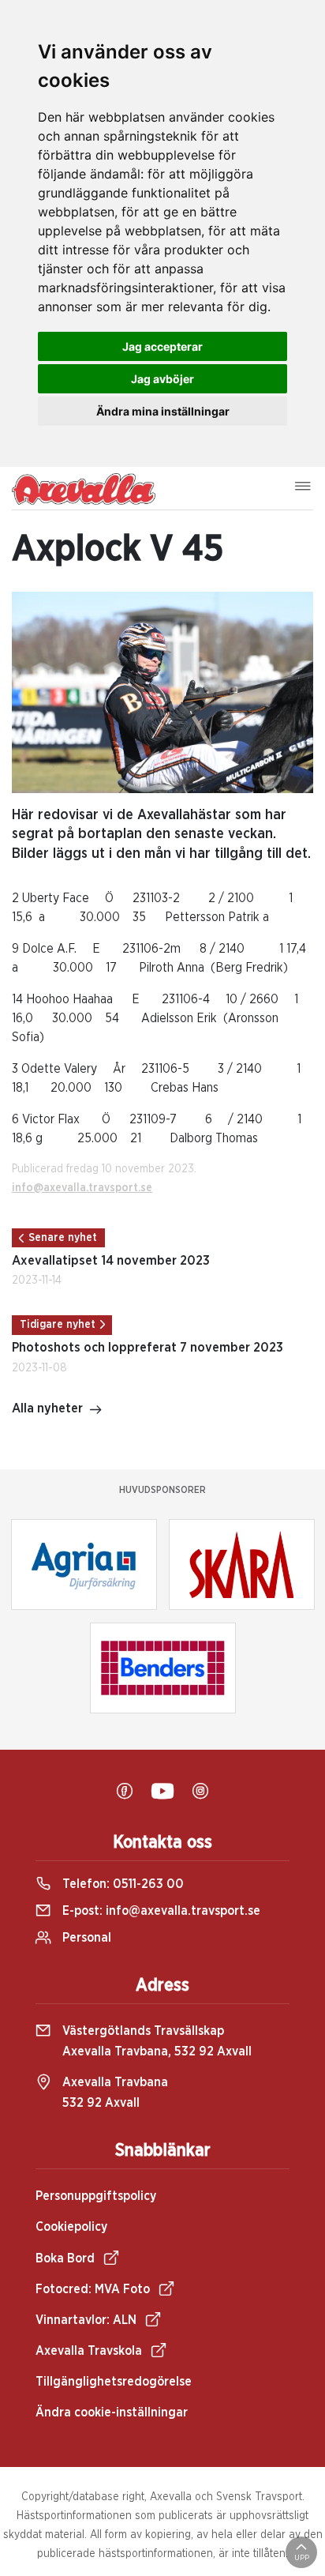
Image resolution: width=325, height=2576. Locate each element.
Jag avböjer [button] (162, 379)
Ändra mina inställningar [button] (163, 411)
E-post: (160, 1911)
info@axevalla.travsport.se (82, 1188)
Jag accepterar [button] (162, 346)
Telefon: (121, 1884)
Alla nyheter (47, 1408)
